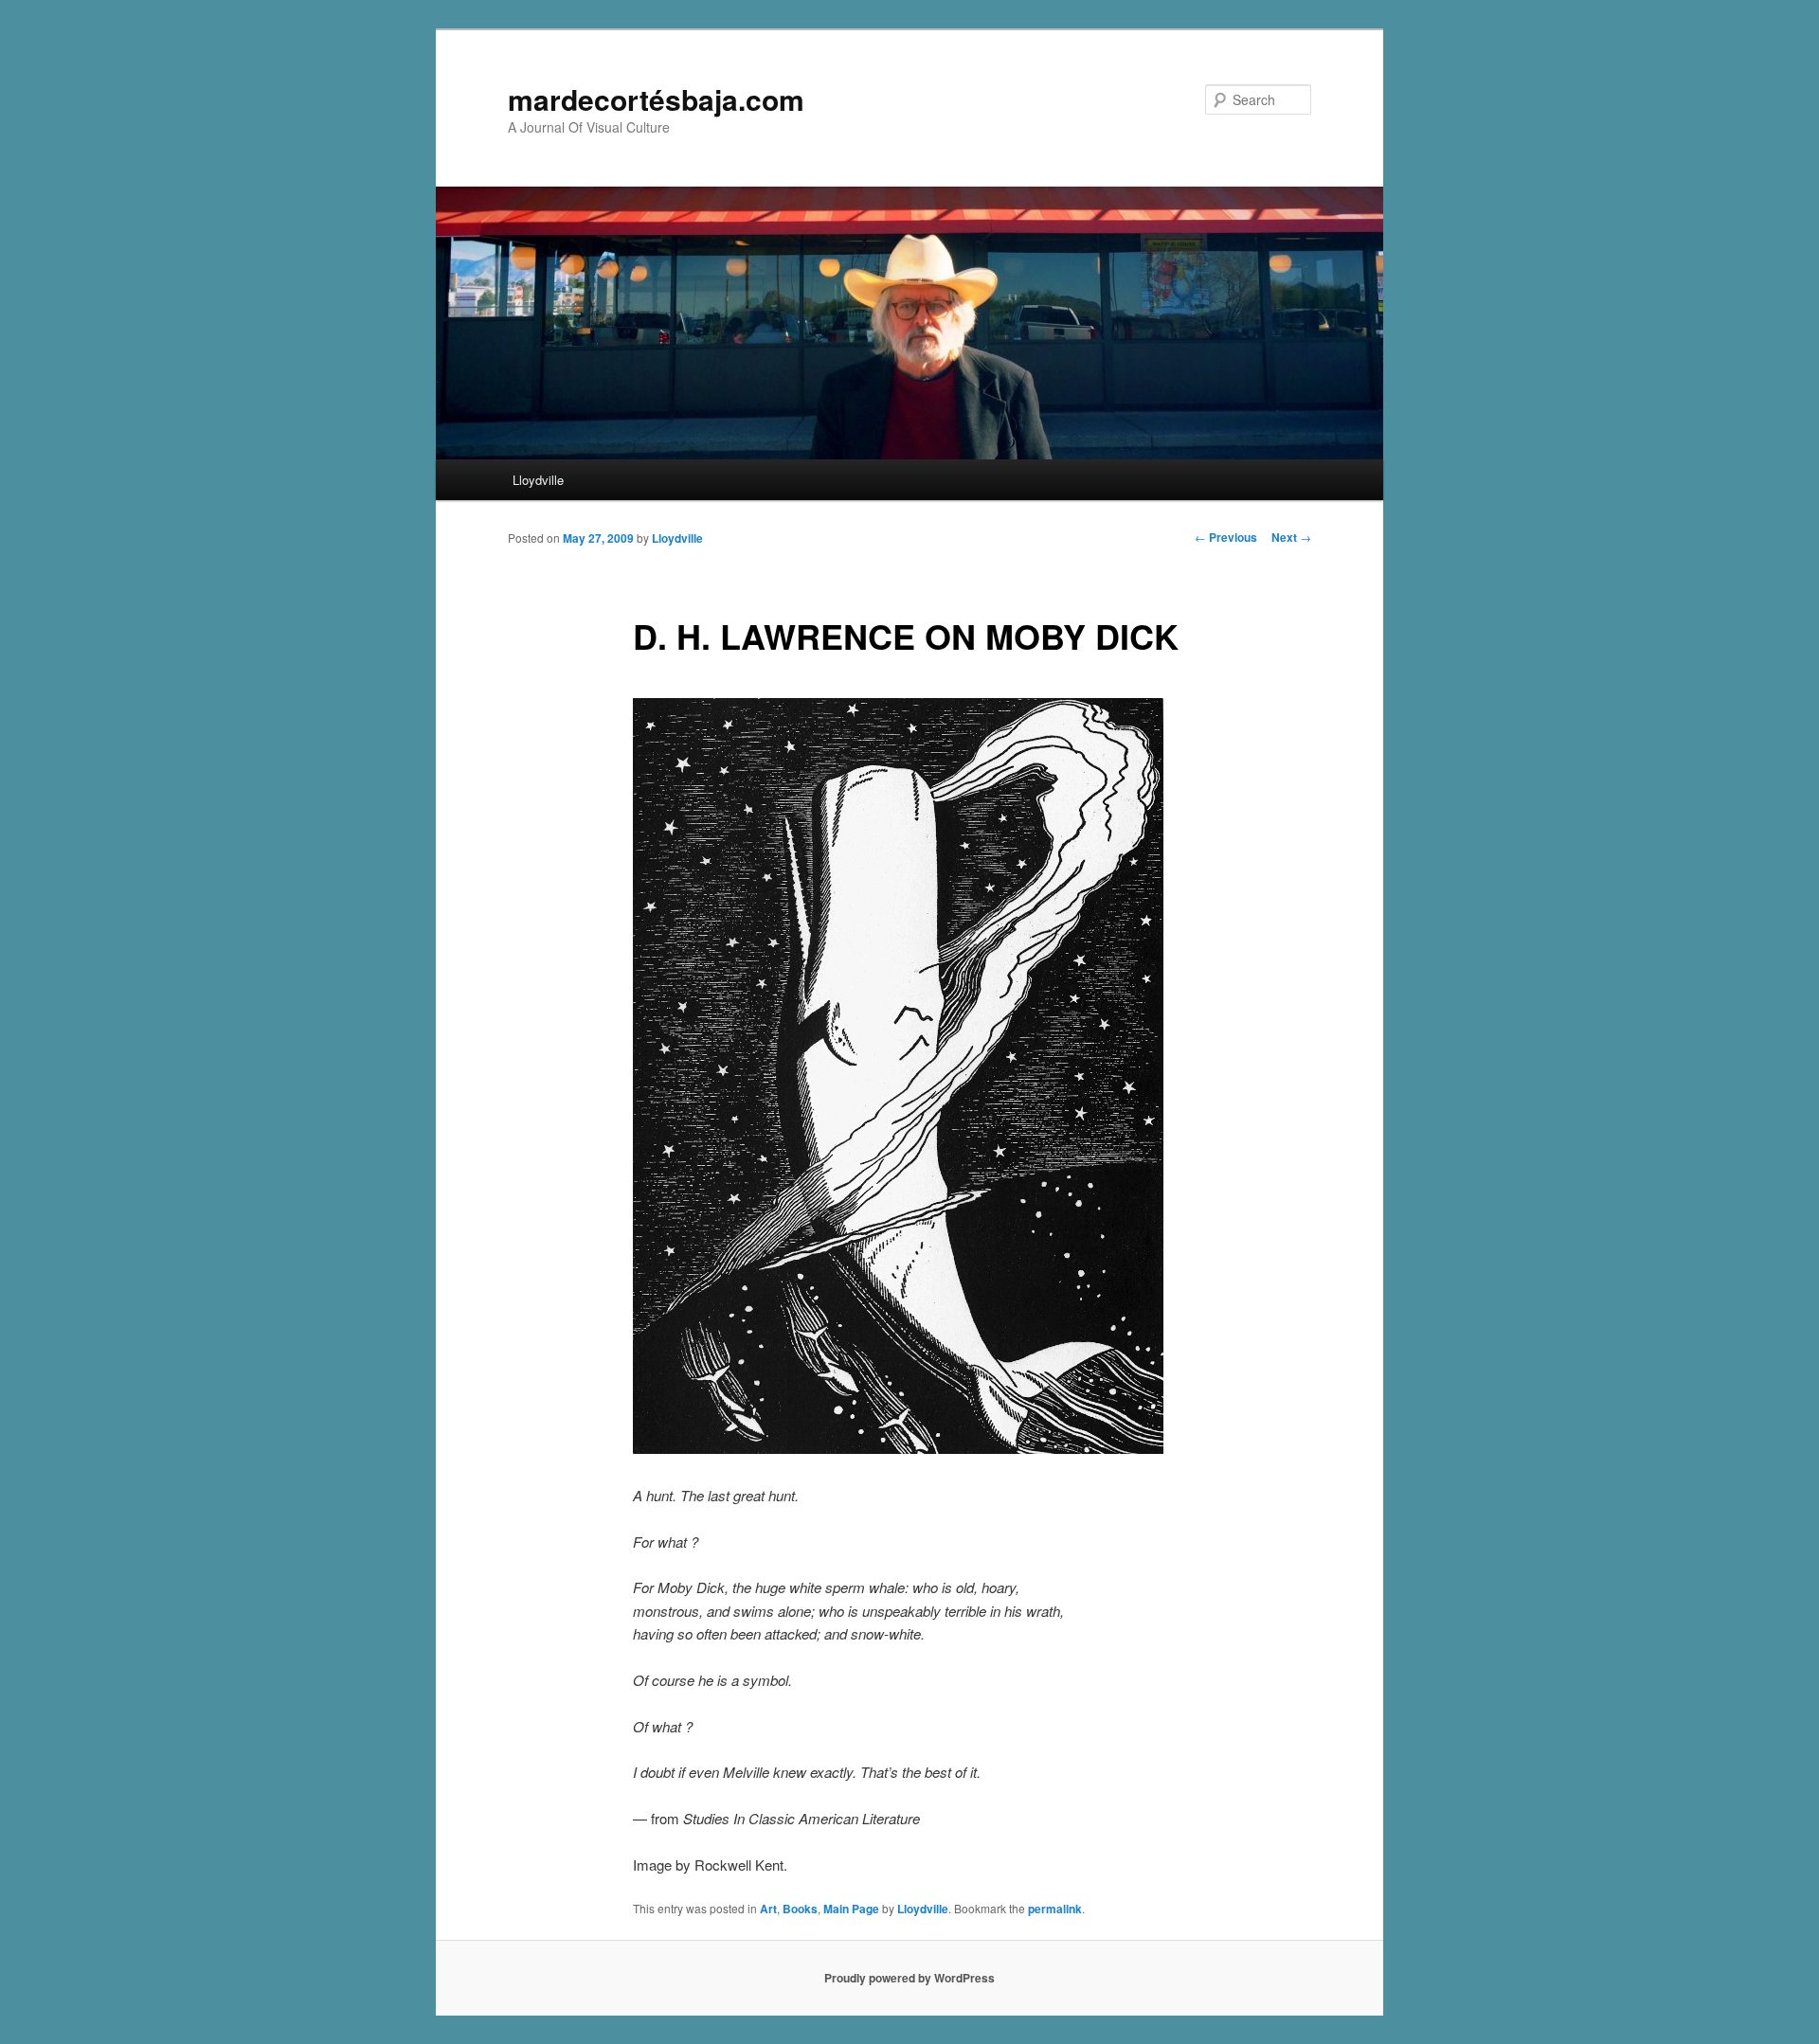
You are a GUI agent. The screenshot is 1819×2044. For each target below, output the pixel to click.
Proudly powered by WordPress (909, 1978)
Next (1291, 537)
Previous (1226, 537)
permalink (1055, 1909)
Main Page (851, 1909)
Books (800, 1909)
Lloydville (538, 480)
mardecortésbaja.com (656, 99)
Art (768, 1909)
